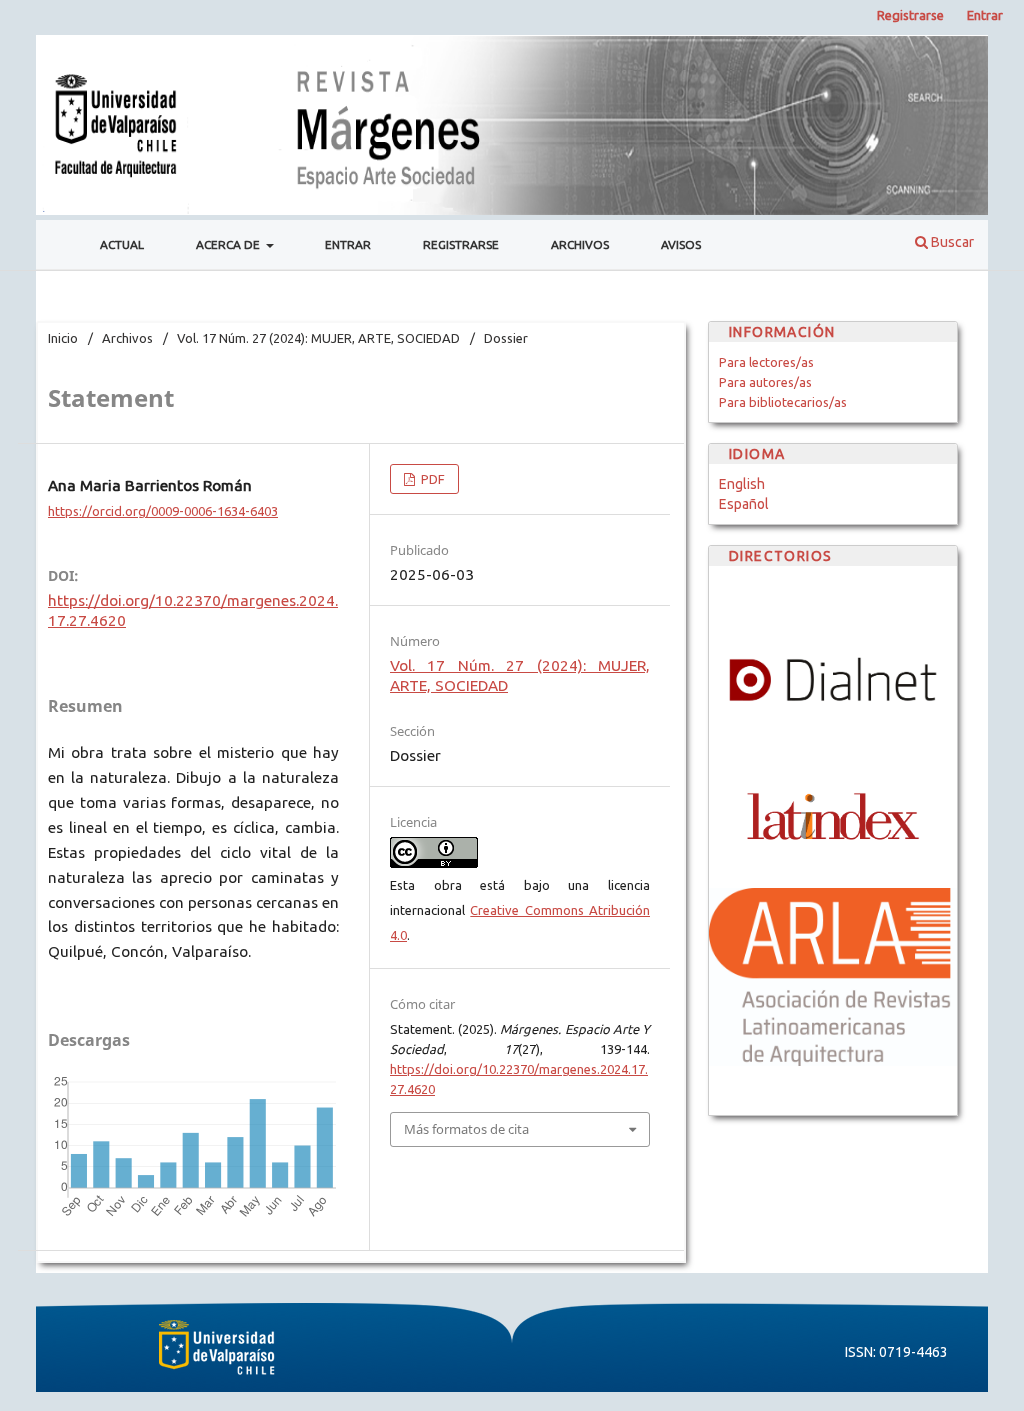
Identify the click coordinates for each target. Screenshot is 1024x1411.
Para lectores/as (766, 362)
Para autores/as (765, 382)
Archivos (580, 244)
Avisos (681, 244)
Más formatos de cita (466, 1129)
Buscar (951, 242)
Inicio (63, 338)
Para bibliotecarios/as (783, 402)
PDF (431, 479)
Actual (122, 244)
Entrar (348, 244)
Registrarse (461, 244)
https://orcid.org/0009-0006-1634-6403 (163, 511)
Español (744, 504)
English (742, 484)
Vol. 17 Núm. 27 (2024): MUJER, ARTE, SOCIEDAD (318, 338)
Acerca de (229, 244)
